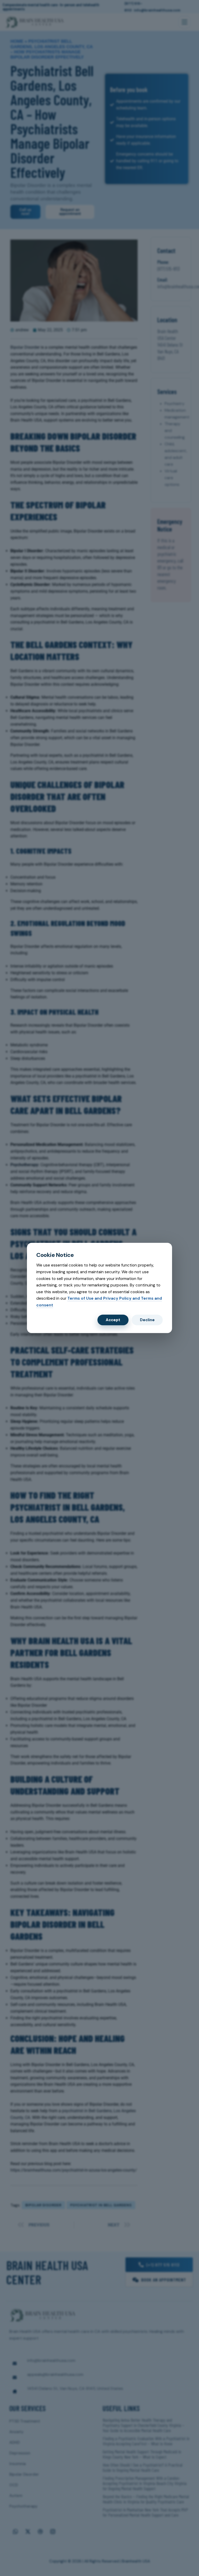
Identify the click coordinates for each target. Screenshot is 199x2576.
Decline (147, 1320)
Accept (113, 1320)
